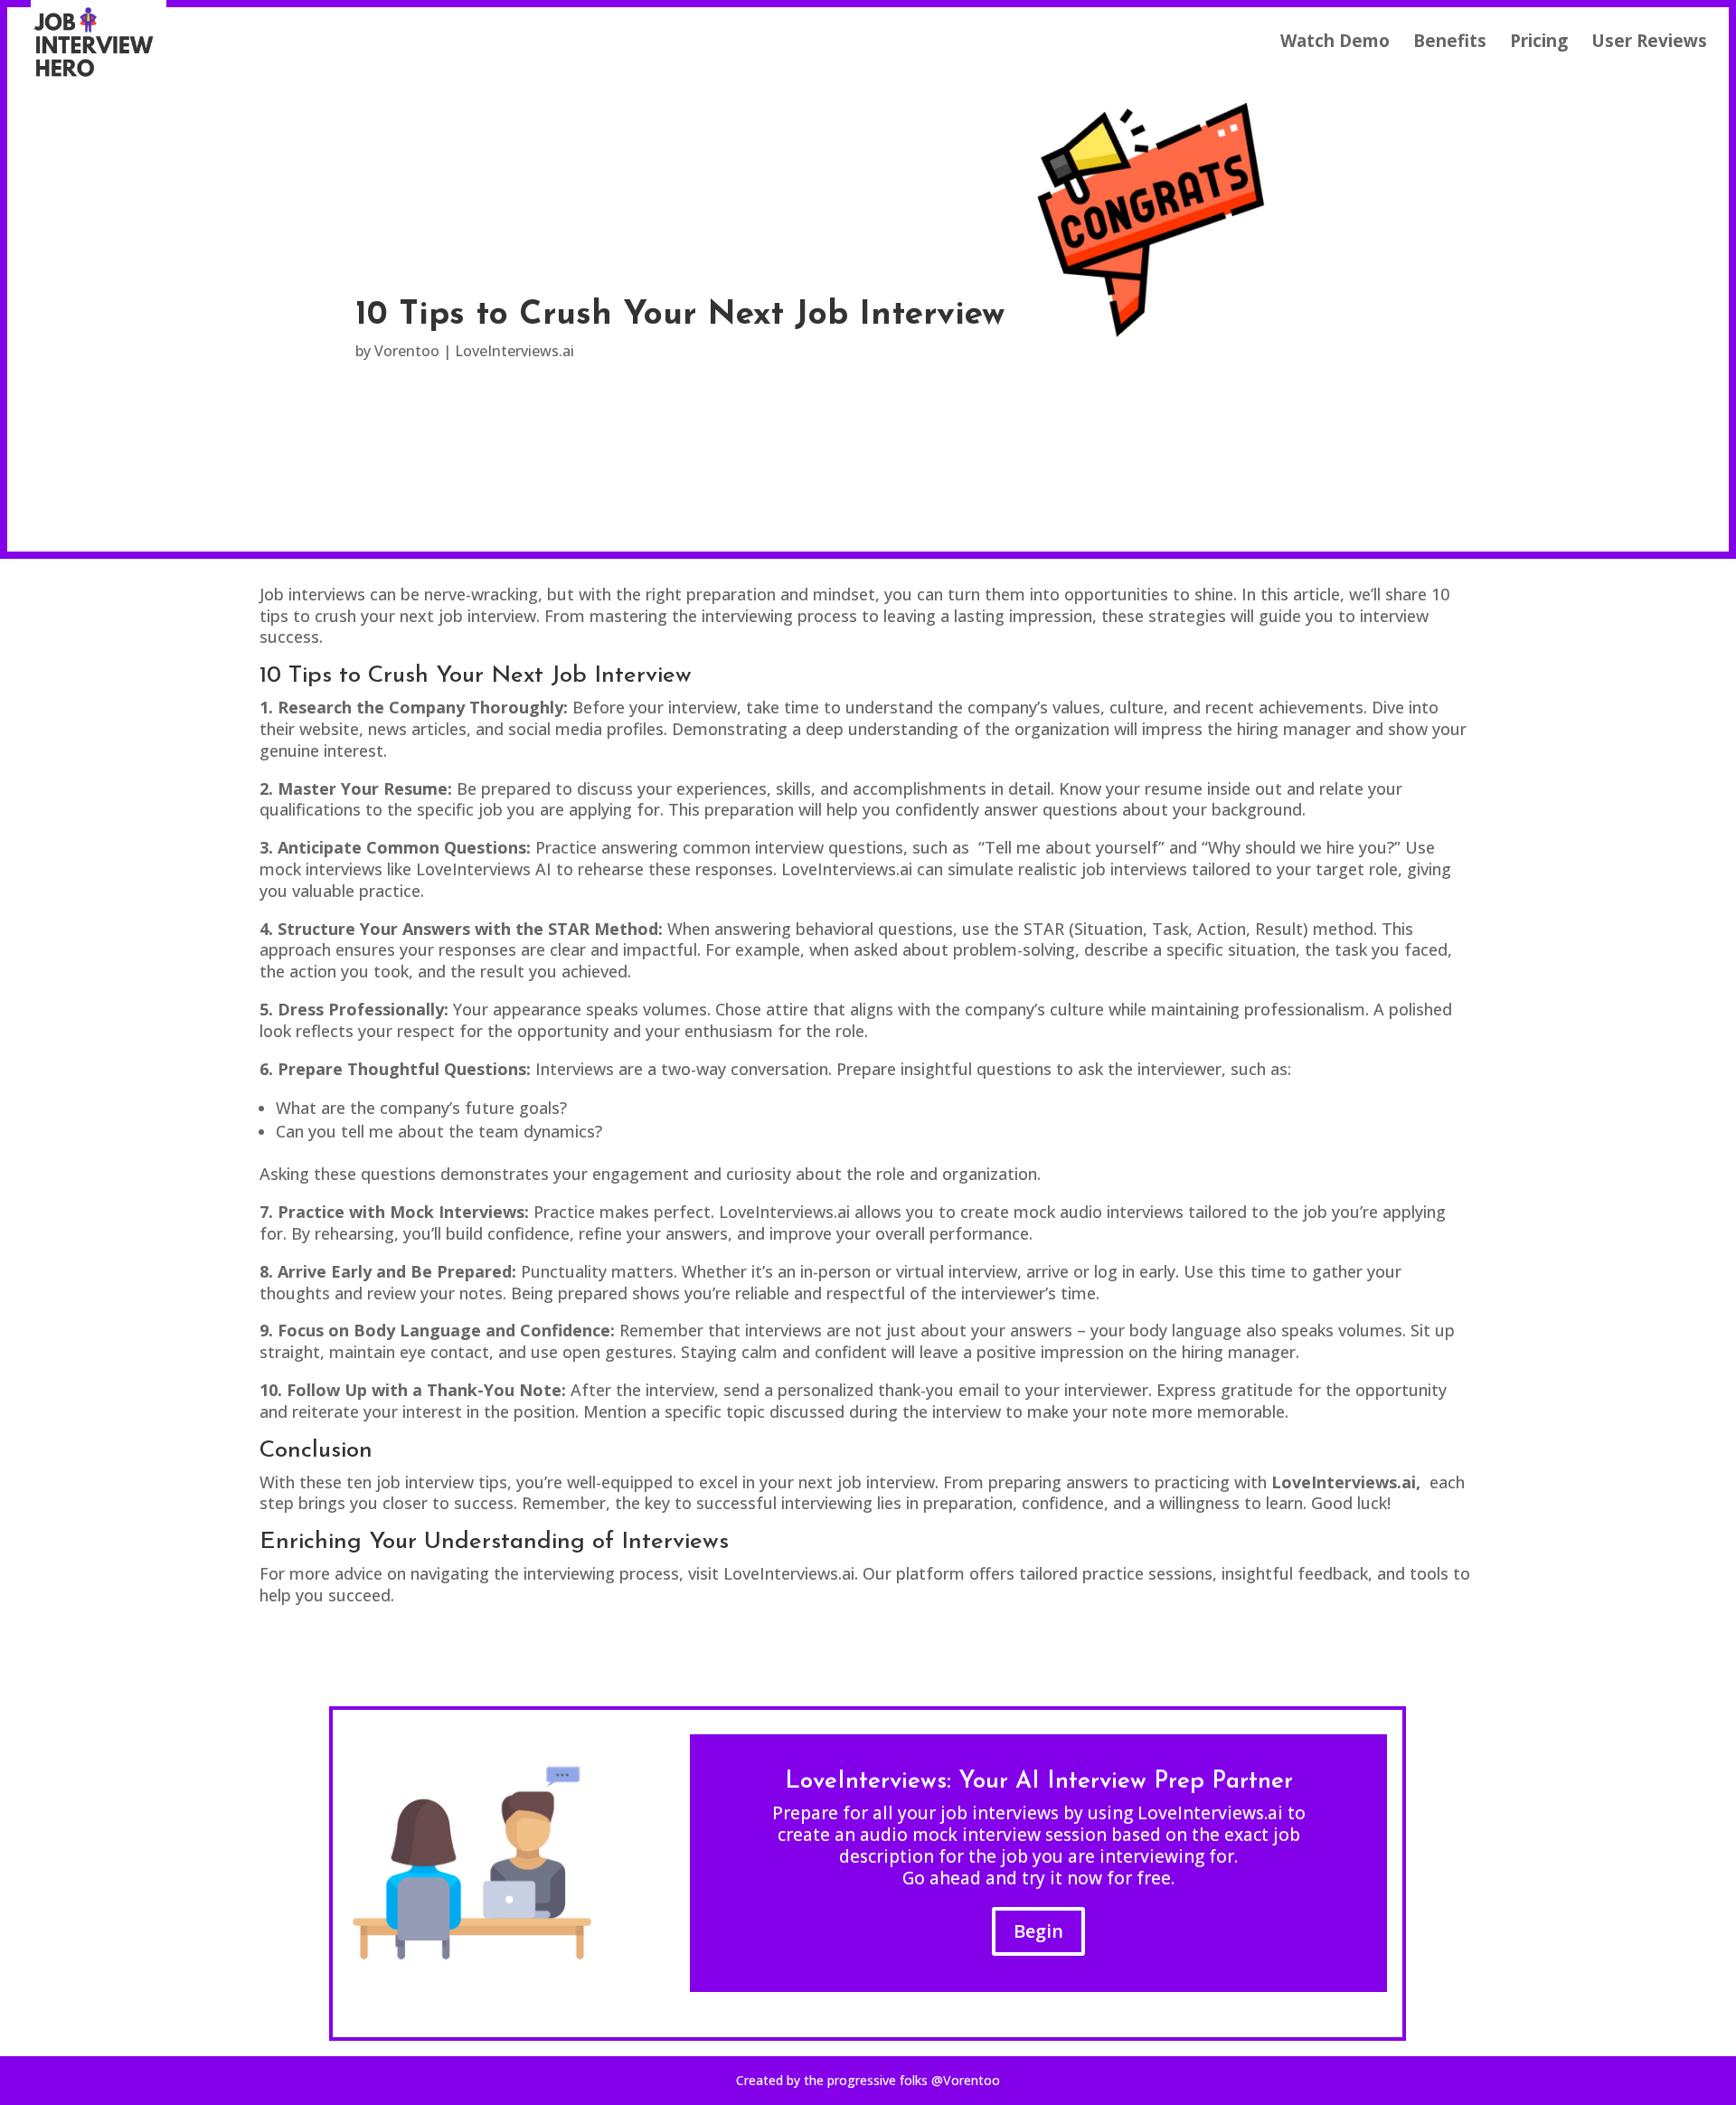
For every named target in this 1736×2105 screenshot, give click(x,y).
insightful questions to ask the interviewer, (1063, 1069)
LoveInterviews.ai (514, 351)
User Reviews (1649, 43)
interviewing (827, 1503)
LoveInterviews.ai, (1348, 1482)
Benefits (1450, 43)
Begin (1038, 1931)
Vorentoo (407, 351)
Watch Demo (1335, 43)
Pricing (1539, 43)
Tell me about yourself (1071, 847)
